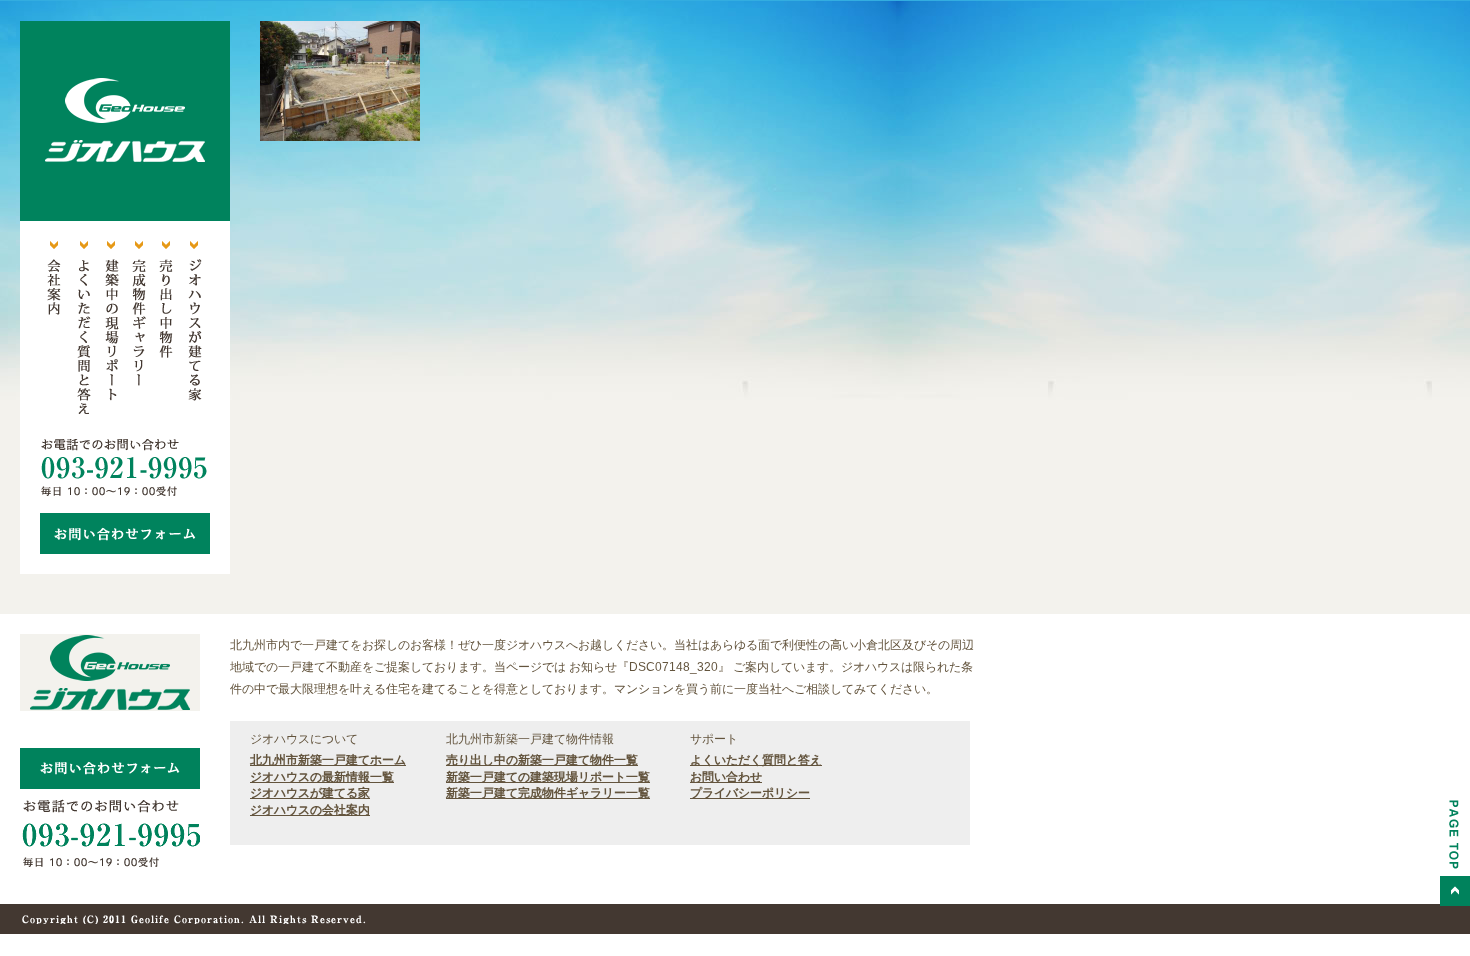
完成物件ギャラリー (138, 330)
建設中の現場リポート (110, 330)
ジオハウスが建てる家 (194, 330)
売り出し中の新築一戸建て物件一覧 (542, 760)
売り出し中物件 (166, 330)
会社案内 (54, 330)
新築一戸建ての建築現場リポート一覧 (548, 777)
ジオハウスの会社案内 (310, 810)
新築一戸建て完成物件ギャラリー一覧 (548, 793)
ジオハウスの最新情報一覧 (322, 777)
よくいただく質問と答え (82, 330)
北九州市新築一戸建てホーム (328, 760)
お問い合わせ (726, 777)
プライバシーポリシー (750, 793)
